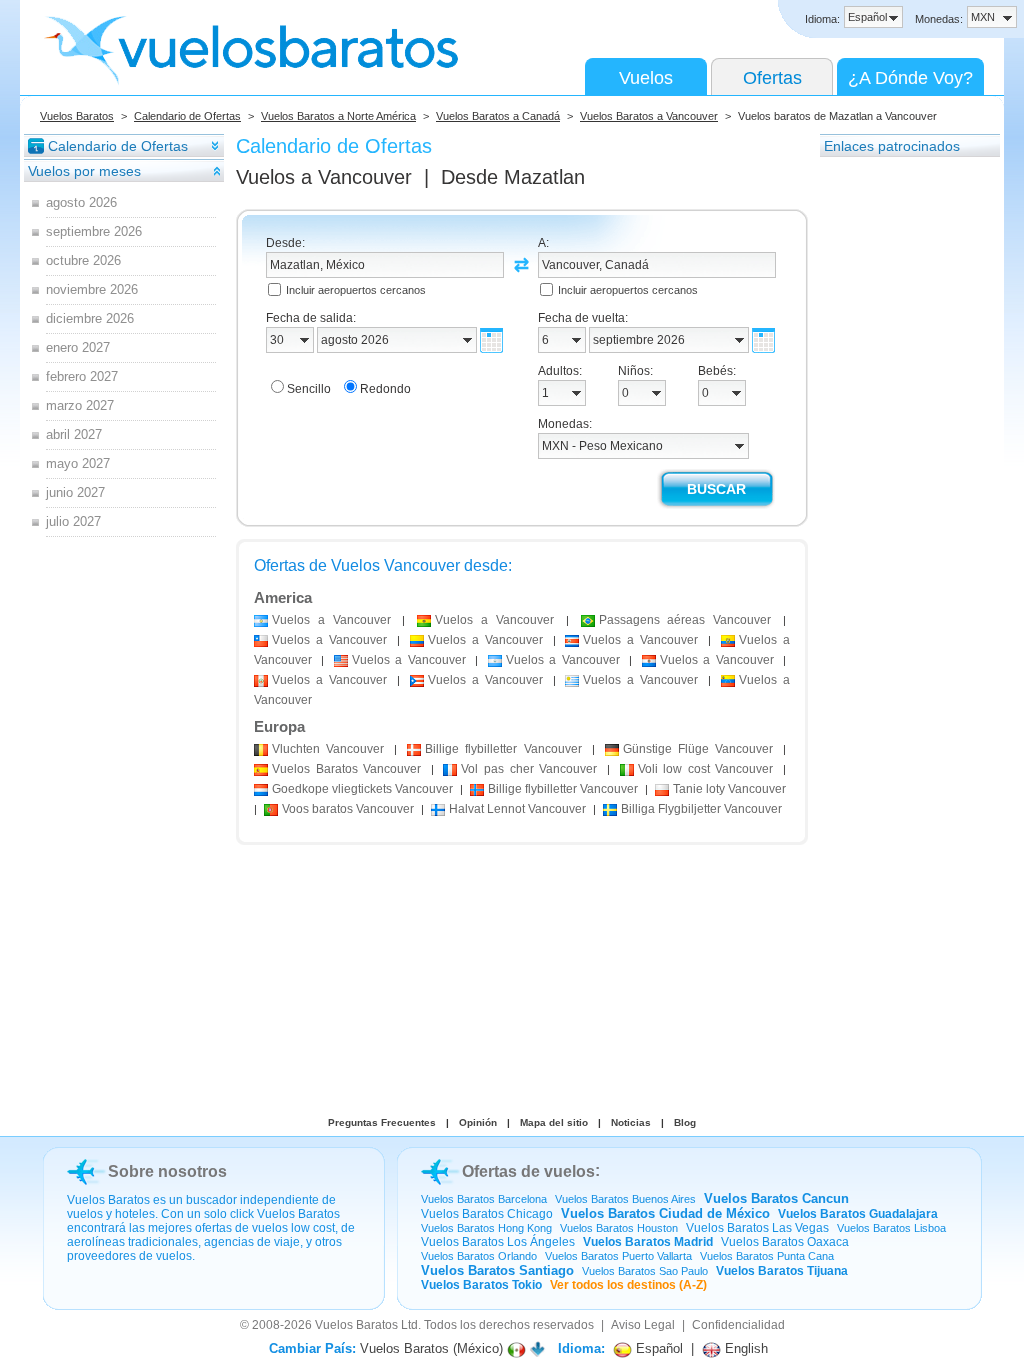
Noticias (631, 1122)
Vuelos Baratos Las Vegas (757, 1228)
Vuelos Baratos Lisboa (891, 1228)
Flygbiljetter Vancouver (701, 809)
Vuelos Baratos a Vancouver (649, 116)
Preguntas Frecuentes (382, 1122)
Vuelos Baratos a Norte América (338, 116)
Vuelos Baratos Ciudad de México (665, 1213)
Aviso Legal (643, 1325)
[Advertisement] (900, 459)
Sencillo (309, 389)
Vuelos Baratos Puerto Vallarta (618, 1256)
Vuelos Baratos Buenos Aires (625, 1199)
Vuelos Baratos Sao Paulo (645, 1271)
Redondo (385, 389)
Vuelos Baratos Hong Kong (486, 1228)
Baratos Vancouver (346, 769)
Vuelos (646, 78)
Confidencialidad (738, 1325)
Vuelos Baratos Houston (619, 1228)
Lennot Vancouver (517, 809)
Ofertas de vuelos (528, 1171)
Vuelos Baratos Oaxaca (785, 1242)
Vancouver (328, 749)
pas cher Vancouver (529, 769)
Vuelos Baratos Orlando (479, 1256)
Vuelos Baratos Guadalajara (858, 1214)
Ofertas (772, 78)
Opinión (478, 1122)
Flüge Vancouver (698, 749)
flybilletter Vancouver (503, 749)
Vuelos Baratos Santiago (497, 1270)
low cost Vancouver (706, 769)
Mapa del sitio (554, 1122)
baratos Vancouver (348, 809)
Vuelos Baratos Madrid (648, 1242)
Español (657, 1348)
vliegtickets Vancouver (362, 789)
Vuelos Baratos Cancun (776, 1198)
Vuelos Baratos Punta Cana (767, 1256)
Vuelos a (324, 177)
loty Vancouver (729, 789)
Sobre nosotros (167, 1171)
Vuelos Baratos (77, 116)
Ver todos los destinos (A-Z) (628, 1285)
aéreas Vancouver (685, 620)
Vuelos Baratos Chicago (487, 1214)
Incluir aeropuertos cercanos (356, 290)
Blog (685, 1122)
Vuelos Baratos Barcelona (484, 1199)
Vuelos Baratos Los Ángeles (498, 1242)
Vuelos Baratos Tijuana (782, 1271)
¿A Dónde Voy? (910, 78)
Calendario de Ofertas (187, 116)
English (744, 1348)
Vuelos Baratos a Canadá (498, 116)
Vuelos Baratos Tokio (481, 1285)
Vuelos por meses (84, 171)
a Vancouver (331, 620)
